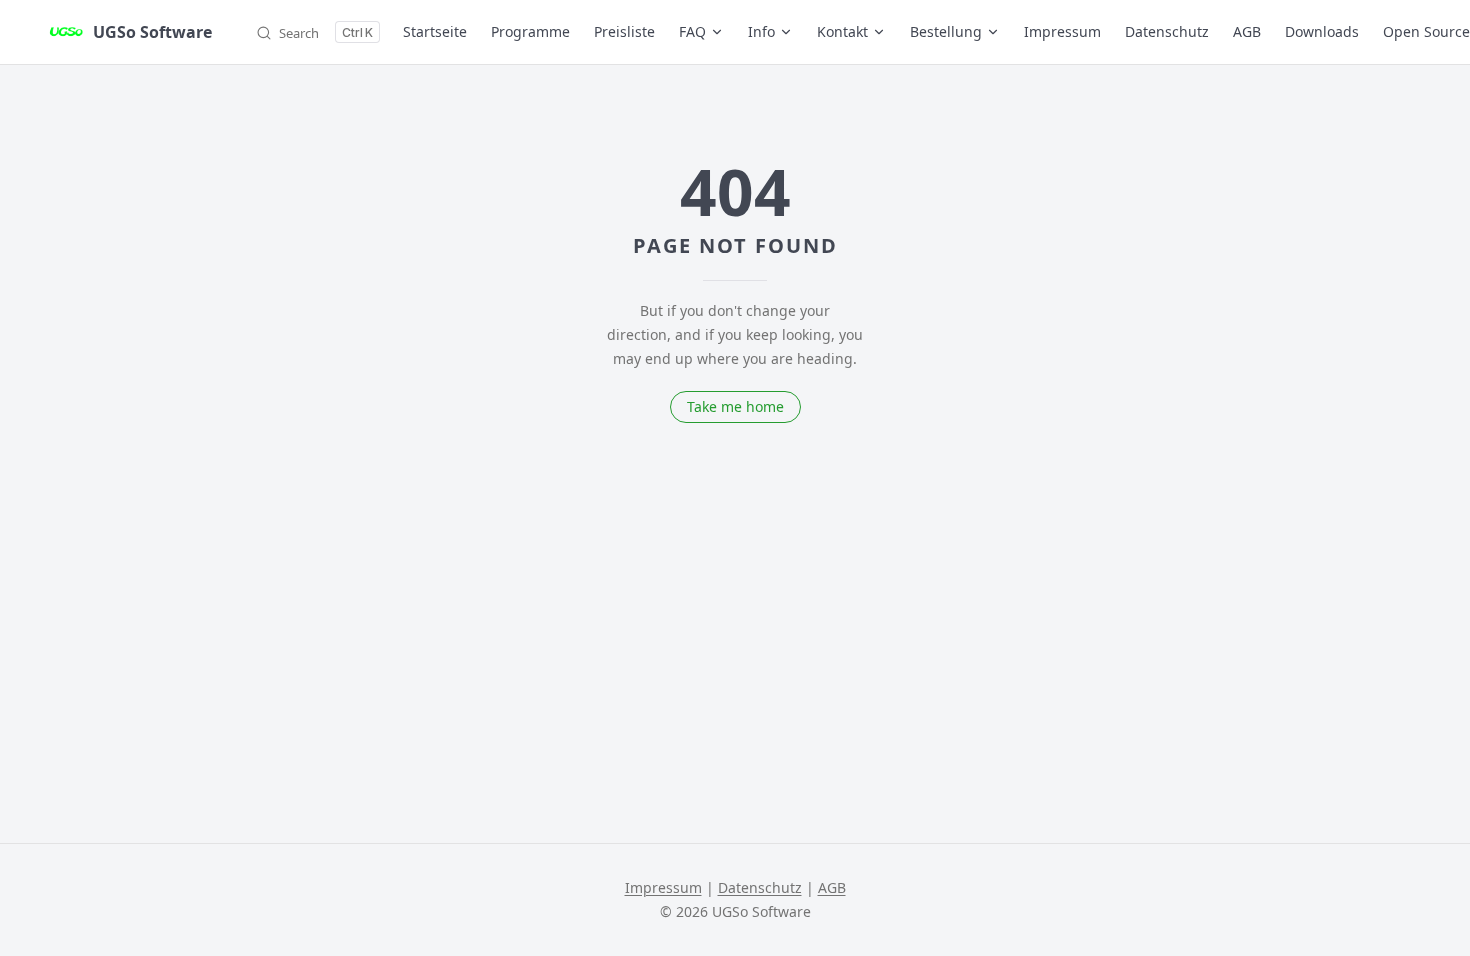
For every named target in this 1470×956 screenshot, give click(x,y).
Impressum (663, 887)
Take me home (735, 406)
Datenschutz (760, 887)
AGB (832, 887)
